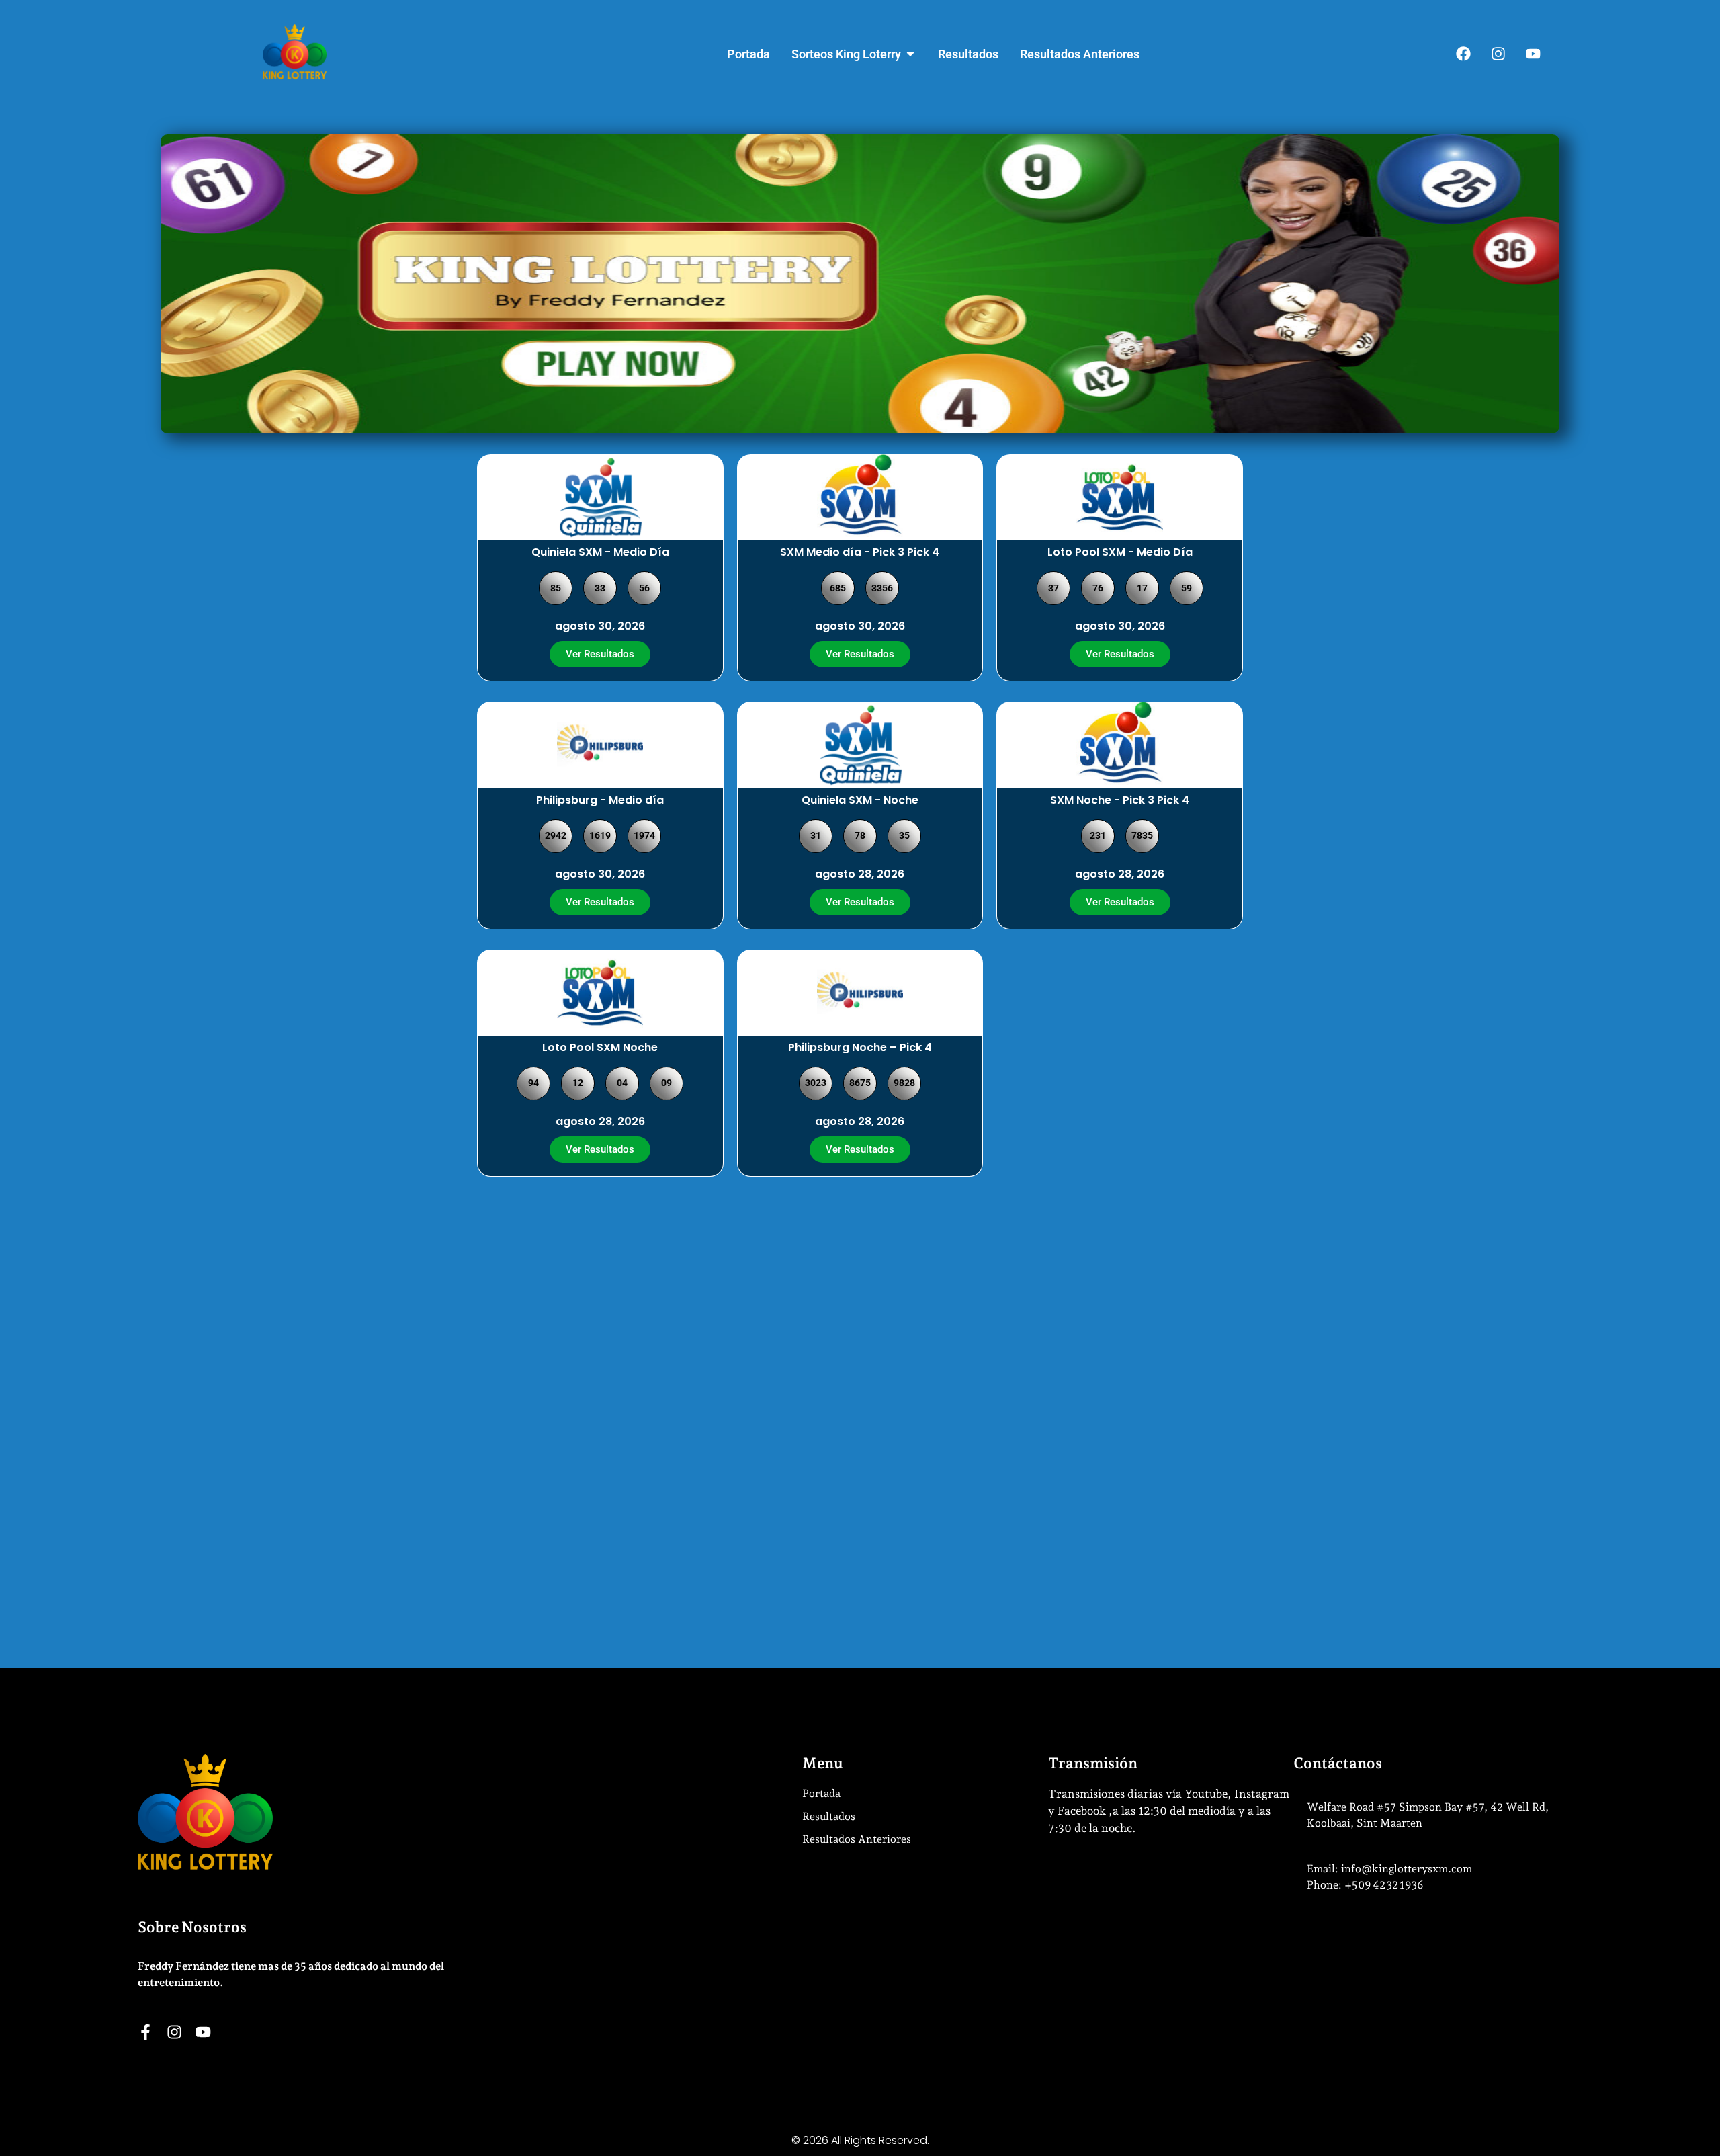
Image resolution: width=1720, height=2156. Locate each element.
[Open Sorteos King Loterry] (910, 54)
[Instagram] (1498, 54)
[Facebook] (1463, 54)
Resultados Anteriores (857, 1839)
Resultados (829, 1816)
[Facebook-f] (145, 2032)
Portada (821, 1793)
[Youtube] (1533, 54)
